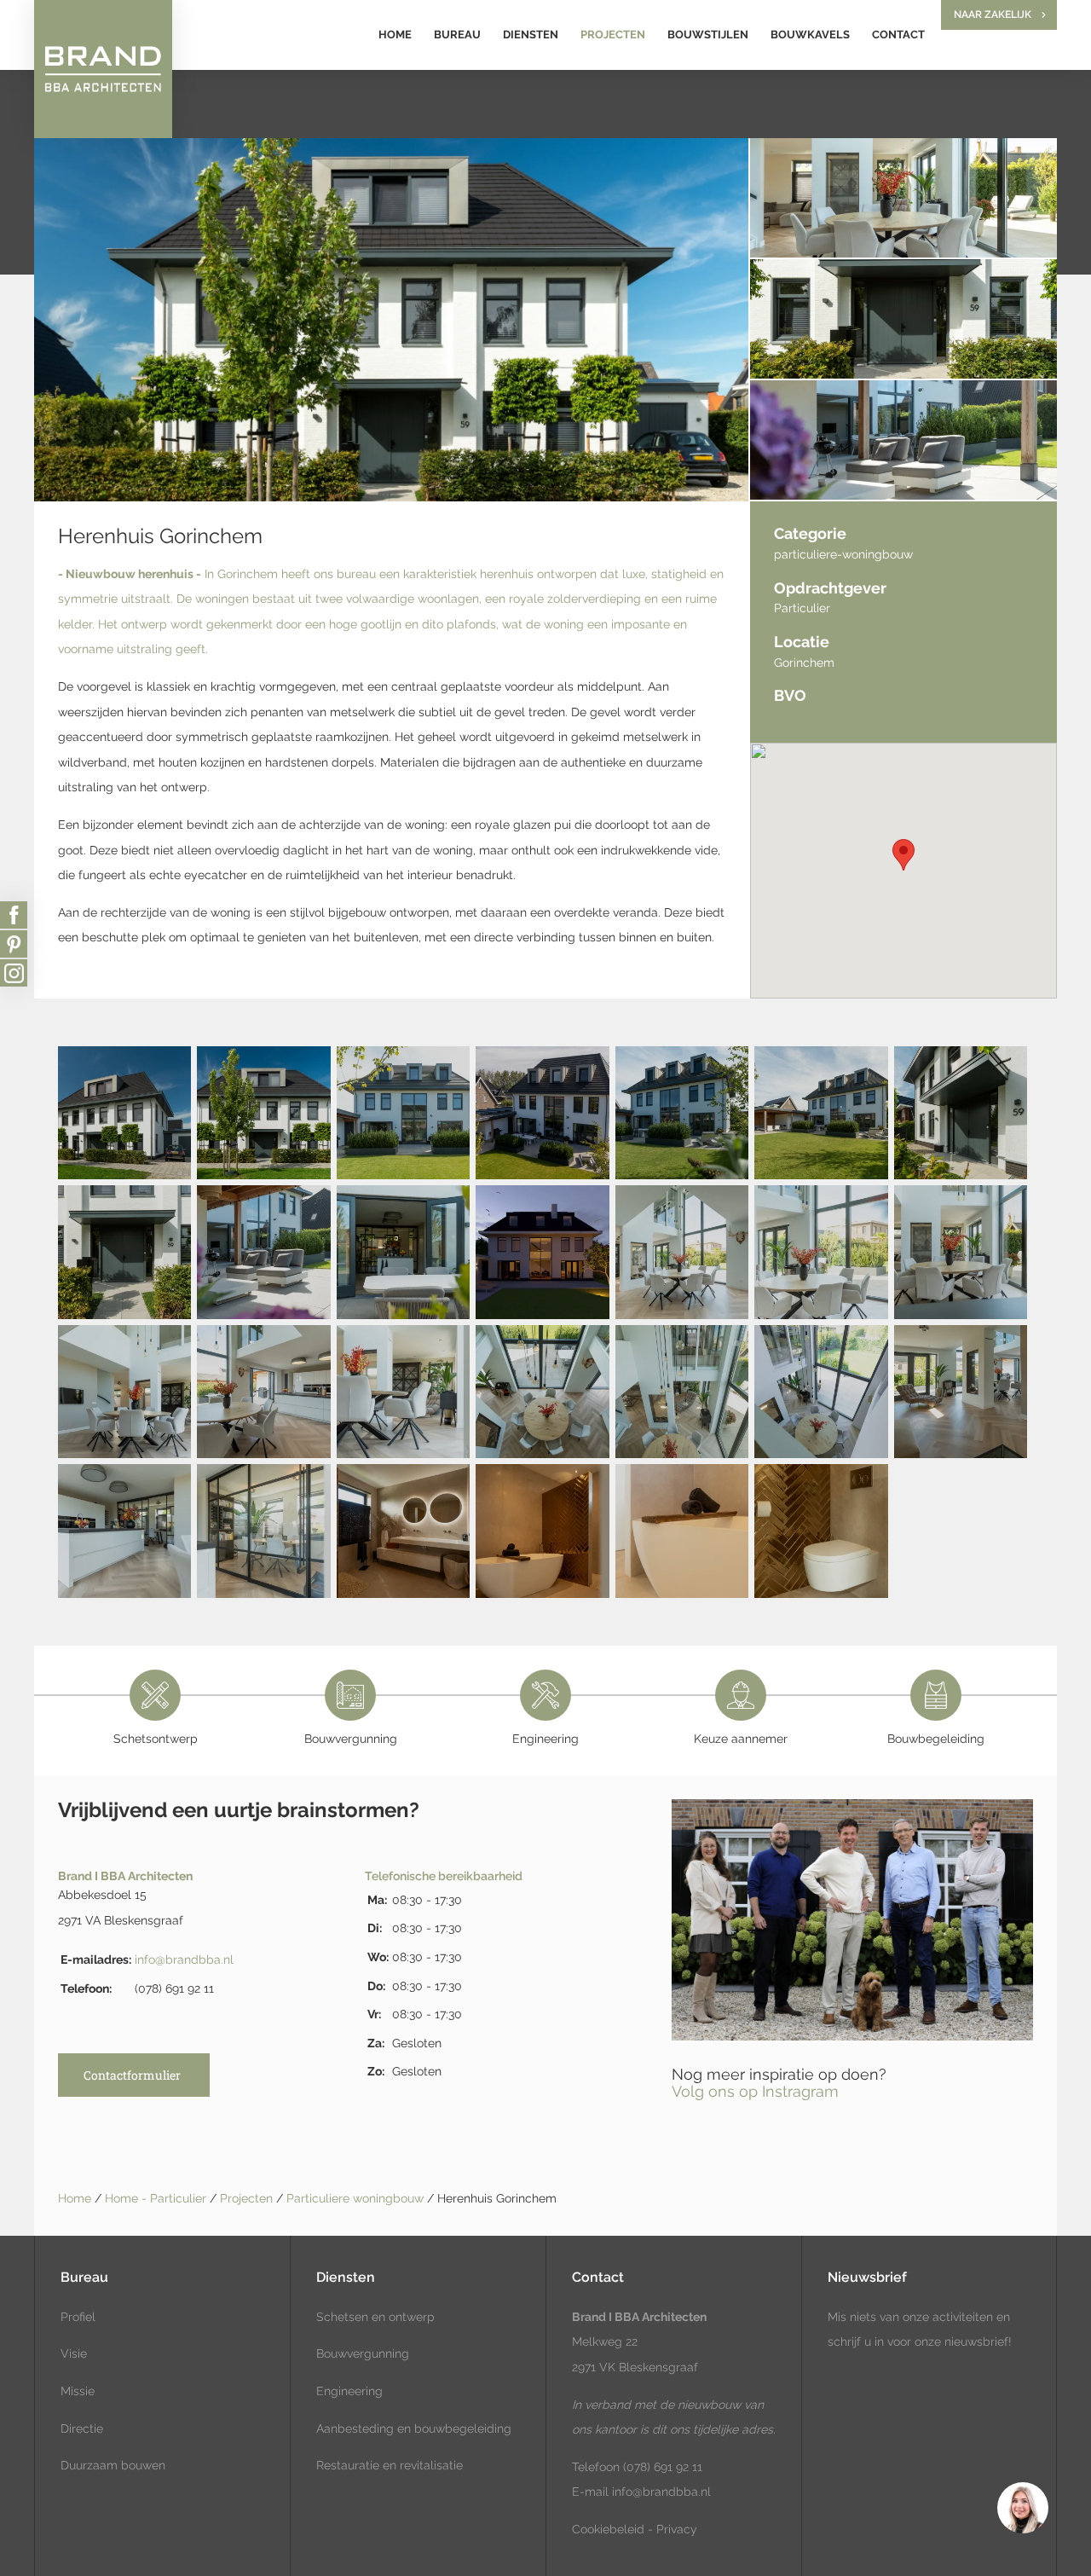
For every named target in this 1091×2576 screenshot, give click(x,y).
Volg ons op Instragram (755, 2091)
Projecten (613, 35)
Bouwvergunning (363, 2353)
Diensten (531, 35)
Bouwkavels (810, 35)
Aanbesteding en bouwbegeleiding (414, 2428)
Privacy (677, 2529)
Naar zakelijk (993, 14)
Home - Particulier (157, 2198)
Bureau (457, 35)
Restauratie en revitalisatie (390, 2465)
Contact (898, 35)
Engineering (349, 2391)
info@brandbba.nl (184, 1959)
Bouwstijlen (708, 35)
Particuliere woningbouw (357, 2198)
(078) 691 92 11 (661, 2467)
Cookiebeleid (608, 2529)
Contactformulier (132, 2075)
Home (395, 35)
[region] (1022, 2507)
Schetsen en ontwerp (375, 2317)
